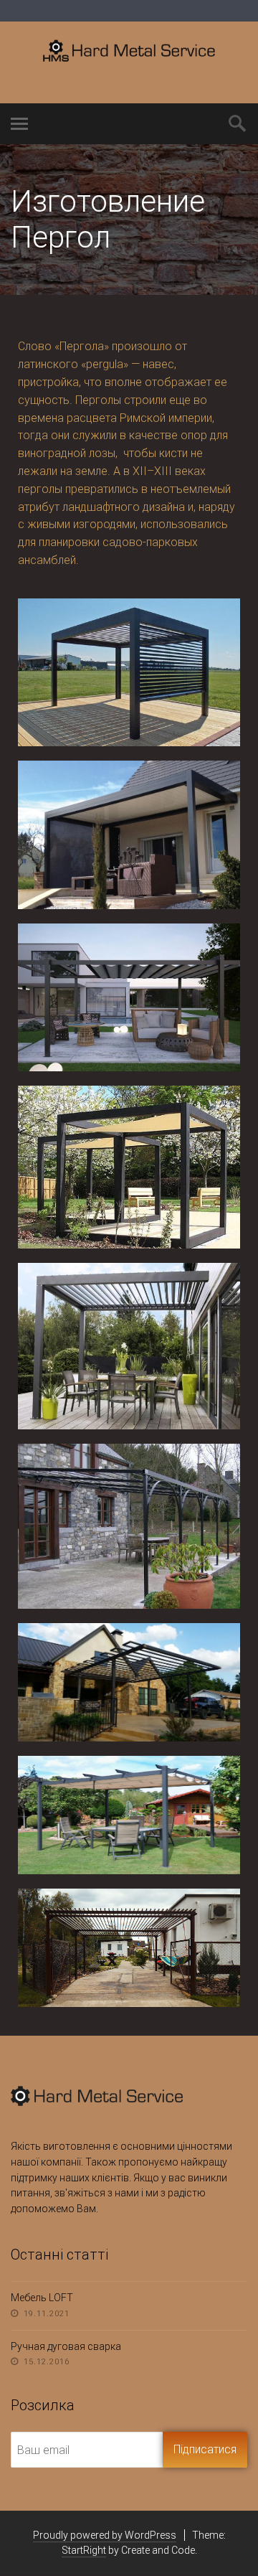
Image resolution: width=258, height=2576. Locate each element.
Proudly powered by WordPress (105, 2535)
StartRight (84, 2550)
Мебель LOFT (42, 2298)
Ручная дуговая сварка (66, 2346)
